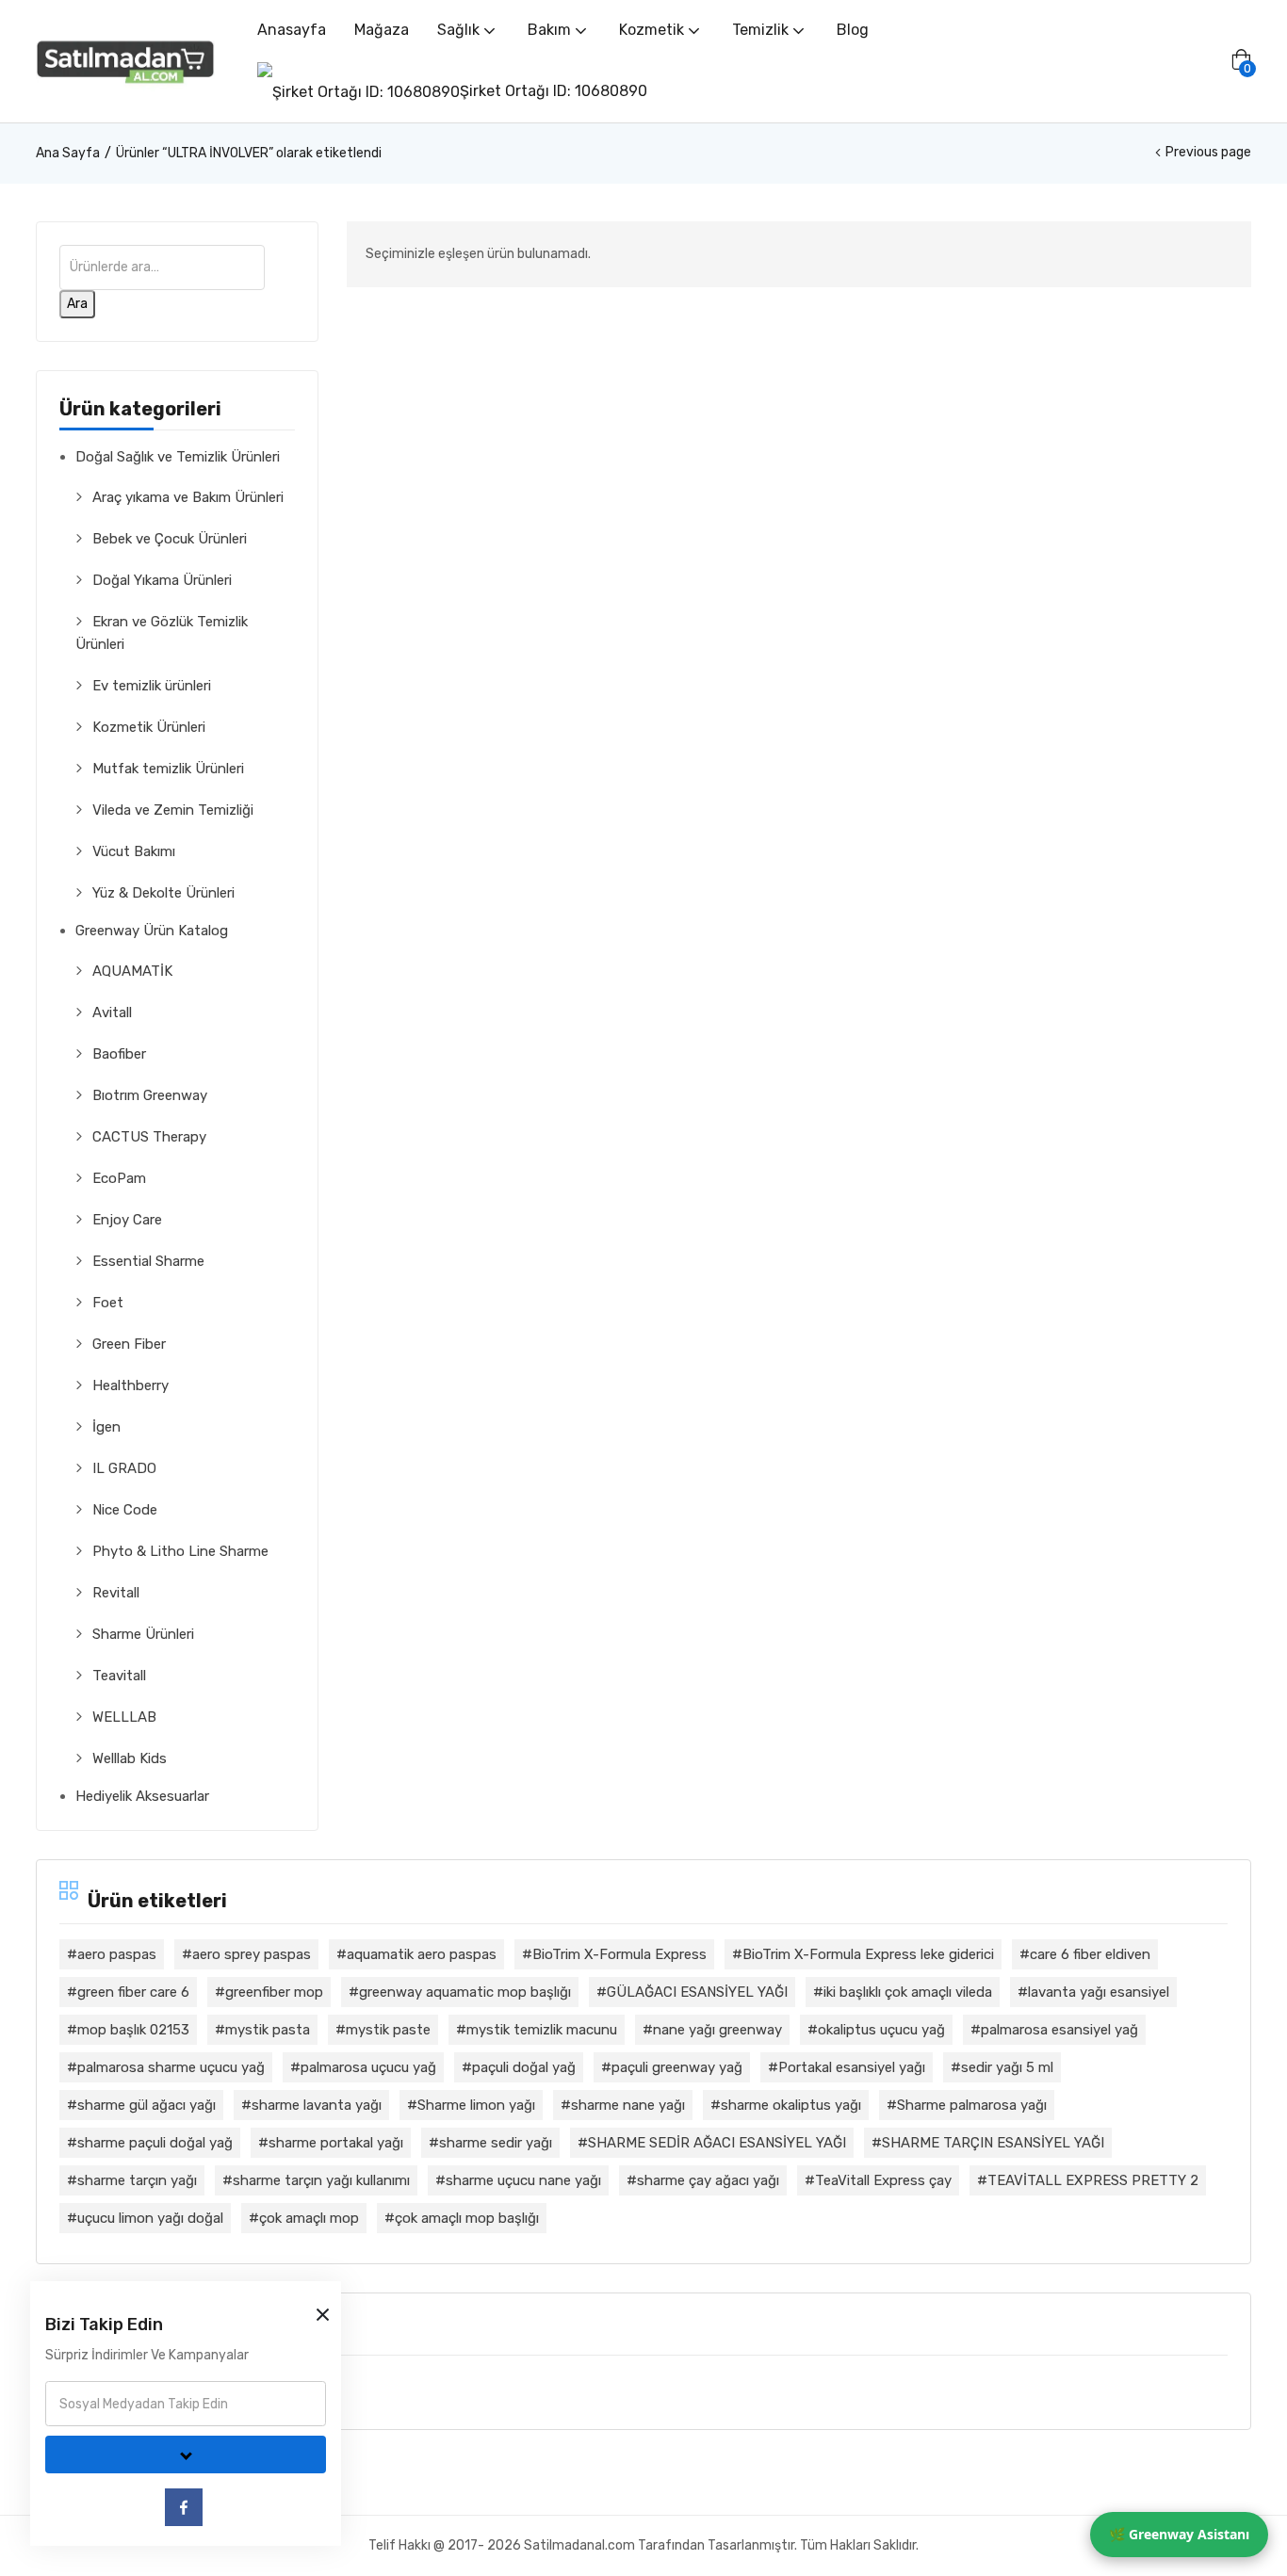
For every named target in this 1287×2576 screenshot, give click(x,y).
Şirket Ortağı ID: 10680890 (554, 91)
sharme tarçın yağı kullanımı (321, 2180)
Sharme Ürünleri (143, 1634)
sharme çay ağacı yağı (708, 2180)
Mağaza (382, 30)
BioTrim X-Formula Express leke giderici (868, 1954)
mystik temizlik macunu (542, 2030)
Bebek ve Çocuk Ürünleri (170, 539)
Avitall (112, 1013)
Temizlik (762, 30)
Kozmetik (653, 30)
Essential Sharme (148, 1261)
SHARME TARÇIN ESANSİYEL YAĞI (993, 2143)
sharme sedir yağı (496, 2143)
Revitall (116, 1593)
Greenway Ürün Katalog (152, 931)
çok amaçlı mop (309, 2218)
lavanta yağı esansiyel (1099, 1992)
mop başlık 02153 (133, 2030)
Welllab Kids (130, 1758)
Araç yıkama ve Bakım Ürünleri (188, 497)
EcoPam (119, 1178)
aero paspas (117, 1954)
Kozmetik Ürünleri (149, 727)
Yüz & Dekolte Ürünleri (163, 893)
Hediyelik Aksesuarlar (142, 1796)
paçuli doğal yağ (524, 2067)
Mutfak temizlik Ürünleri (168, 769)
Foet (108, 1303)
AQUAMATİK (132, 971)
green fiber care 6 (133, 1992)
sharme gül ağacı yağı (147, 2105)
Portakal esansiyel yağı (852, 2067)
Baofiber (119, 1054)
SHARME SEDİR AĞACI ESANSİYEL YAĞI (717, 2143)
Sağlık (460, 30)
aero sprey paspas (252, 1954)
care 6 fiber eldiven (1090, 1954)
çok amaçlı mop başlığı (467, 2218)
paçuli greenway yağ (677, 2067)
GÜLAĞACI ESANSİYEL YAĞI (697, 1992)
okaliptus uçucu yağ (881, 2030)
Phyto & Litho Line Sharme (180, 1551)
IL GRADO (124, 1468)
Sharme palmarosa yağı (972, 2105)
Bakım (551, 30)
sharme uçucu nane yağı (523, 2180)
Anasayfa (292, 30)
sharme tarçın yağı (137, 2180)
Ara (77, 304)
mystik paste (388, 2030)
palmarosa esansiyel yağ (1059, 2030)
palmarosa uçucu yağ (368, 2067)
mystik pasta (268, 2030)
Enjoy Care (127, 1220)
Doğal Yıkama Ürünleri (162, 580)
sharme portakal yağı (336, 2143)
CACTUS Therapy (149, 1137)
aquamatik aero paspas (422, 1954)
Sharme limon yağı (476, 2105)
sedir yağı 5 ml (1007, 2067)
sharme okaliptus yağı (791, 2105)
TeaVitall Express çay (883, 2180)
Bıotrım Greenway (150, 1095)
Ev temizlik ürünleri (152, 686)
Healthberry (130, 1385)
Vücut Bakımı (134, 851)
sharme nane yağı (628, 2105)
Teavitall (119, 1676)
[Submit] (186, 2454)
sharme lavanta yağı (317, 2105)
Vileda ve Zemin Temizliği (173, 810)
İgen (106, 1427)
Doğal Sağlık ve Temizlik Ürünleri (178, 457)
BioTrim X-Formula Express (619, 1954)
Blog (853, 30)
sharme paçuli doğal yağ (155, 2143)
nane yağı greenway (717, 2030)
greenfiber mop (274, 1992)
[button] (1241, 61)
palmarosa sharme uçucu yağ (171, 2067)
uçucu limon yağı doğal (150, 2218)
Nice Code (125, 1510)
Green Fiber (129, 1344)
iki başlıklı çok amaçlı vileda (908, 1992)
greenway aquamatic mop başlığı (465, 1992)
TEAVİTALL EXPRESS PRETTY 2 (1093, 2180)
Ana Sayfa (68, 153)
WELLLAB (124, 1717)
